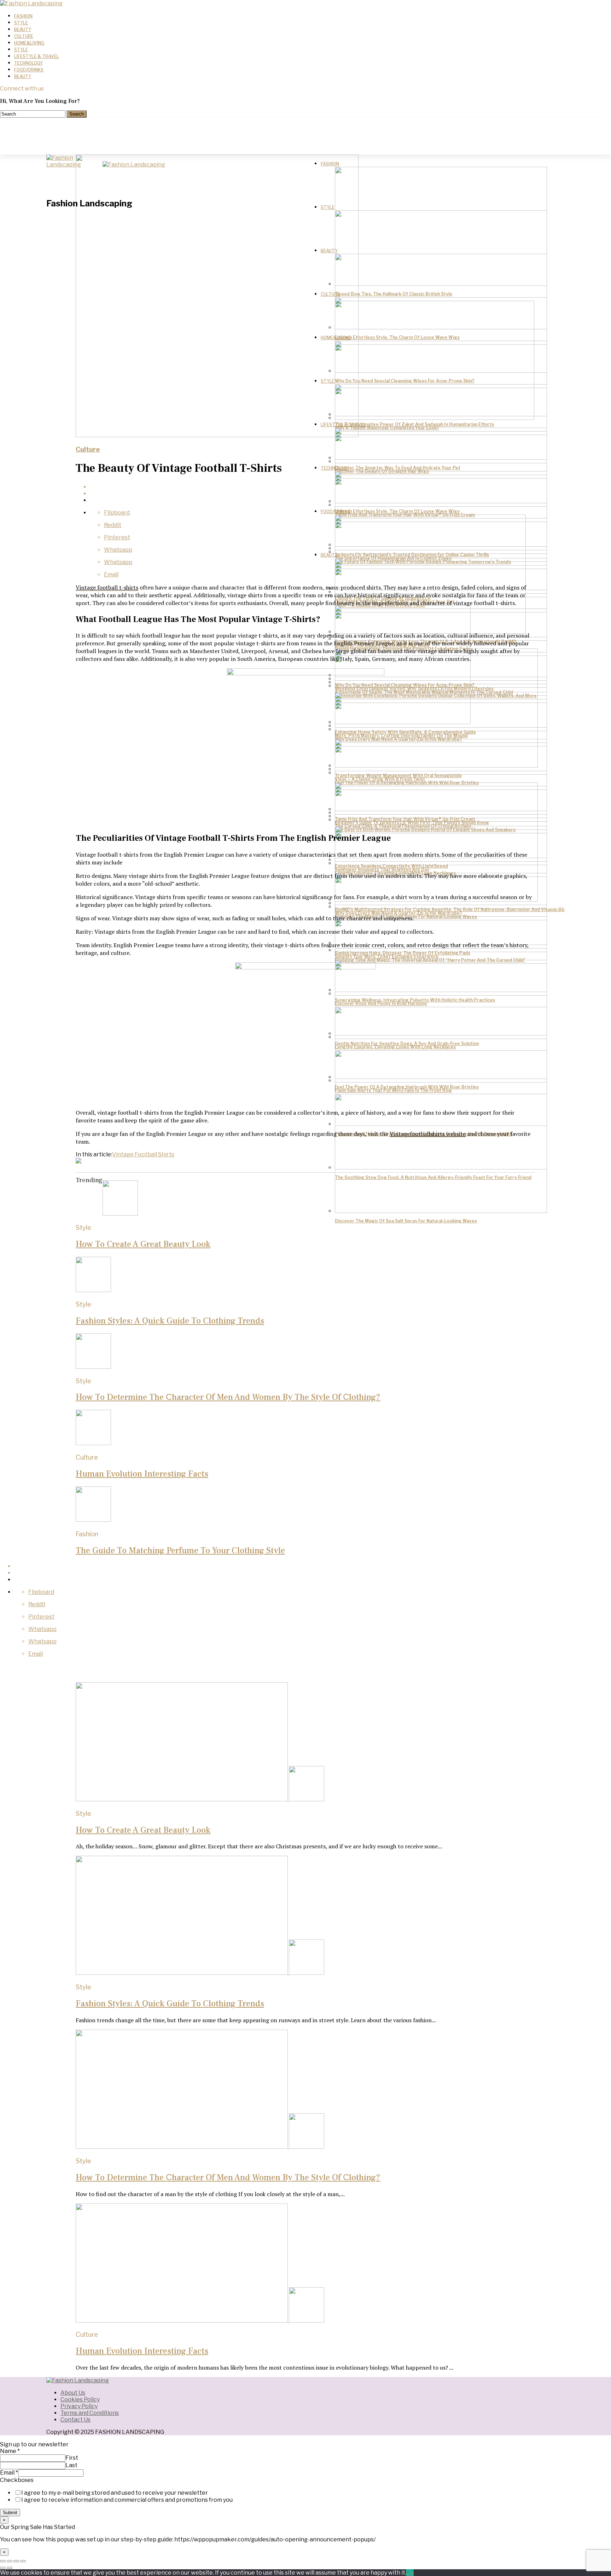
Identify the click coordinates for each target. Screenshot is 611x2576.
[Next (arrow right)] (10, 2568)
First (72, 2458)
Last (71, 2465)
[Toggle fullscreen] (16, 2561)
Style (21, 23)
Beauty (23, 30)
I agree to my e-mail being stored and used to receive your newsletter (115, 2493)
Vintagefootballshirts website (428, 1134)
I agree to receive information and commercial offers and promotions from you (127, 2500)
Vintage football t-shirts (107, 587)
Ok (410, 2573)
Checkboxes (17, 2480)
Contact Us (75, 2420)
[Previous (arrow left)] (3, 2568)
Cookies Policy (80, 2399)
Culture (24, 36)
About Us (73, 2393)
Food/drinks (29, 70)
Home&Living (29, 43)
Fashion (23, 16)
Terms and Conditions (90, 2413)
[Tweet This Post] (313, 494)
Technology (28, 63)
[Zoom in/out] (23, 2561)
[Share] (10, 2561)
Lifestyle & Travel (37, 56)
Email (9, 2473)
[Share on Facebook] (313, 487)
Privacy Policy (79, 2406)
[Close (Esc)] (3, 2561)
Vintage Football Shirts (143, 1154)
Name (10, 2451)
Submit (10, 2513)
